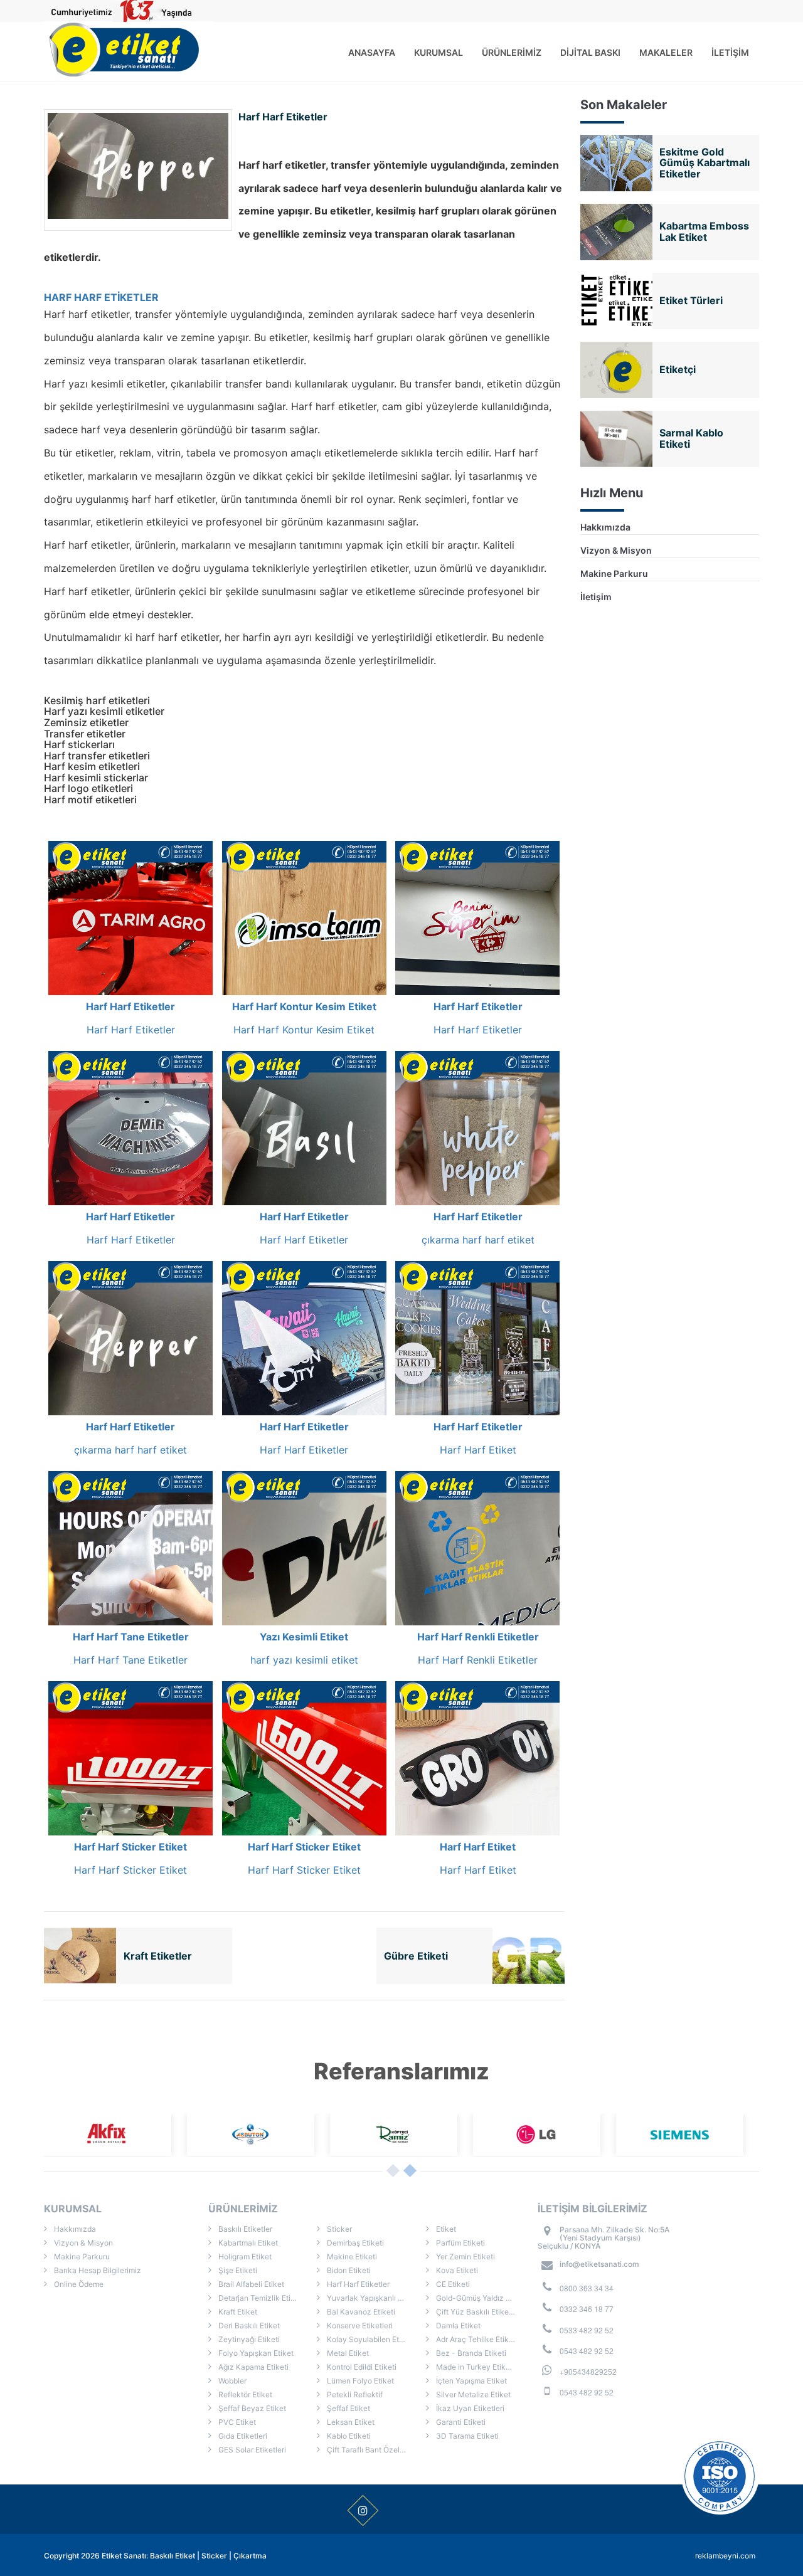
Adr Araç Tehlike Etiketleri (480, 2339)
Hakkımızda (605, 527)
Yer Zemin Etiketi (465, 2257)
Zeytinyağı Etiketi (248, 2339)
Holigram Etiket (244, 2257)
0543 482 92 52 (587, 2351)
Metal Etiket (347, 2353)
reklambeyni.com (725, 2556)
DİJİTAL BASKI (590, 52)
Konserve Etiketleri (359, 2325)
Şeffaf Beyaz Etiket (251, 2408)
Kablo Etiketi (348, 2436)
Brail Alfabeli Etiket (250, 2284)
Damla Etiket (457, 2325)
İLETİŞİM (730, 52)
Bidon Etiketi (348, 2270)
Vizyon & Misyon (616, 550)
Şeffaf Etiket (348, 2408)
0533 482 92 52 (587, 2330)
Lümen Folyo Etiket (359, 2381)
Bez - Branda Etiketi (470, 2353)
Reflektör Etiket (244, 2394)
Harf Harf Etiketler (357, 2284)
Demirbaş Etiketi (354, 2243)
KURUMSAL (439, 52)
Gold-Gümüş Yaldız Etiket (480, 2298)
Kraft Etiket (237, 2312)
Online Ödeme (78, 2284)
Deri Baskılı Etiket (248, 2325)
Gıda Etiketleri (242, 2436)
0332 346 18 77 (587, 2309)
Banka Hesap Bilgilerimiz (97, 2270)
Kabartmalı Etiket (247, 2243)
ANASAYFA (372, 52)
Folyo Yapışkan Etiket (255, 2353)
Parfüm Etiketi (460, 2243)
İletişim (596, 597)
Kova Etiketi (456, 2270)
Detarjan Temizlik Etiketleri (264, 2298)
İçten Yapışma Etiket (471, 2381)
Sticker (338, 2229)
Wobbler (231, 2381)
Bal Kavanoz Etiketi (360, 2312)
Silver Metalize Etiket (472, 2394)
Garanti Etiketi (460, 2422)
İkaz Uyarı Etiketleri (469, 2408)
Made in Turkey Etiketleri (479, 2367)
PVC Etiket (236, 2422)
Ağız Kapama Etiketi (253, 2367)
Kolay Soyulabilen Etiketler (373, 2339)
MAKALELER (666, 52)
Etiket (445, 2229)
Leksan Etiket (350, 2422)
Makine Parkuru (614, 573)
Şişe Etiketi (237, 2270)
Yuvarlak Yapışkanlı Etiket (371, 2298)
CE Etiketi (452, 2284)
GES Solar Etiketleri (251, 2450)
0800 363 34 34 (587, 2288)
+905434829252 (588, 2371)
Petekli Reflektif (354, 2394)
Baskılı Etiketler (244, 2229)
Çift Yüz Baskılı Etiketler (477, 2312)
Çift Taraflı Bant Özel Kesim (374, 2450)
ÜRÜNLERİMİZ (512, 52)
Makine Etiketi (351, 2257)
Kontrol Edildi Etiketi (361, 2367)
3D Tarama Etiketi (466, 2436)
